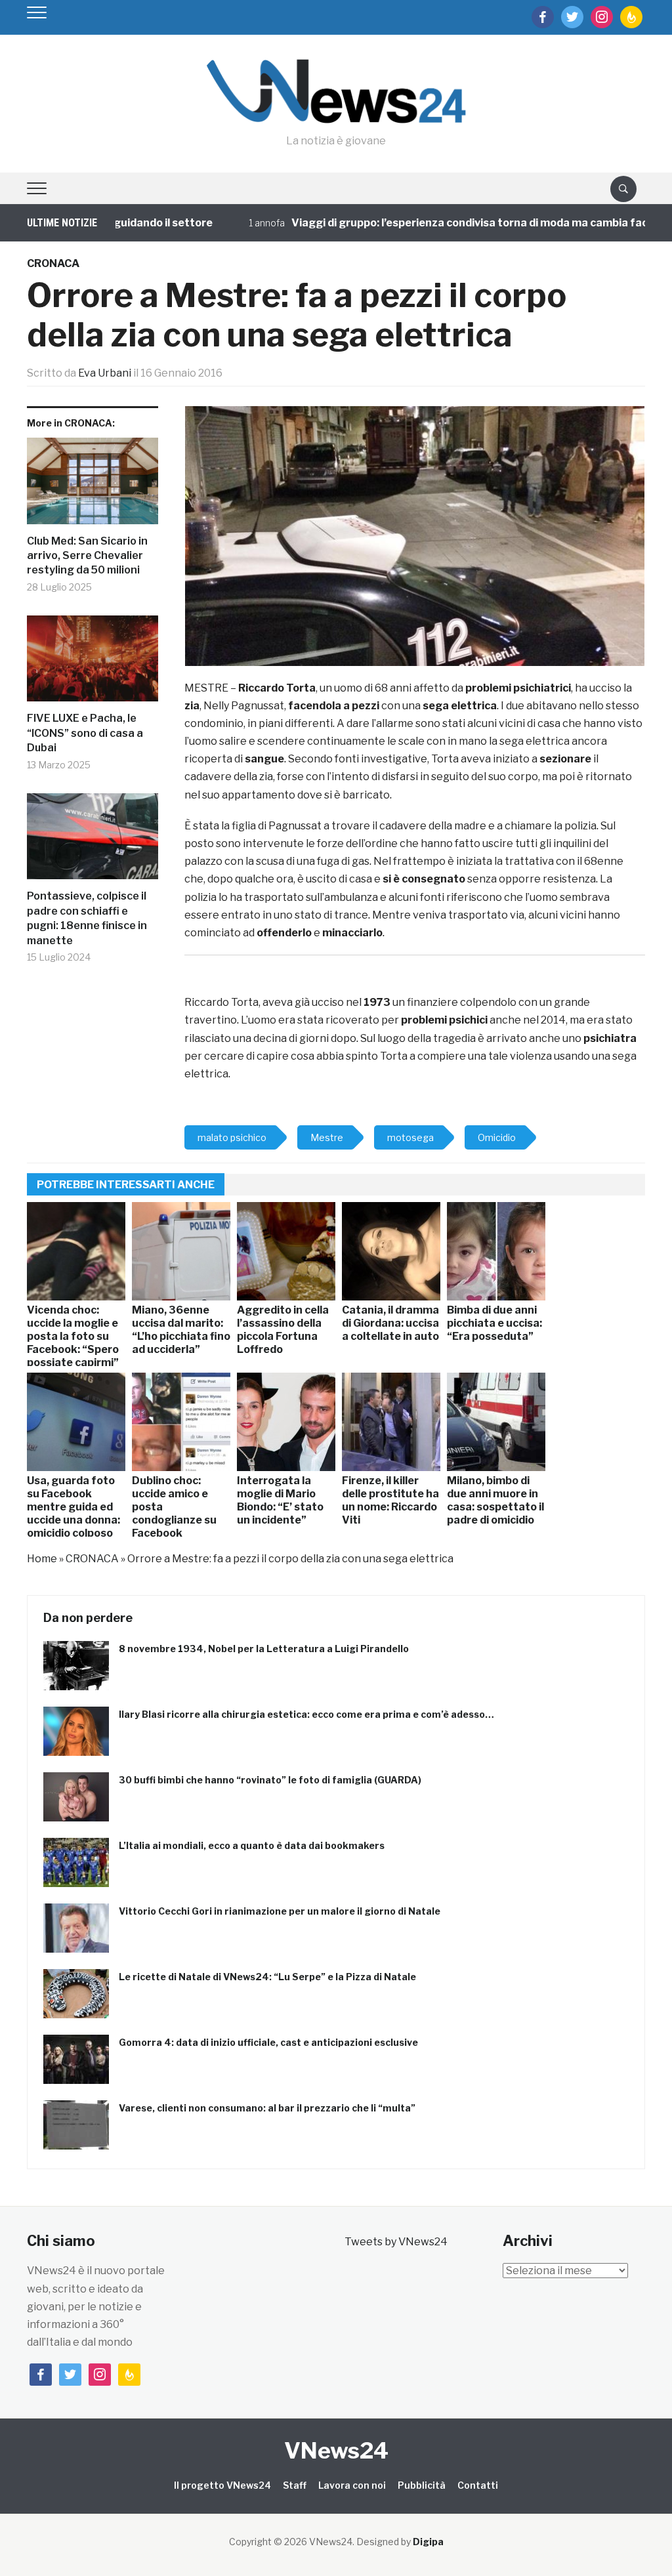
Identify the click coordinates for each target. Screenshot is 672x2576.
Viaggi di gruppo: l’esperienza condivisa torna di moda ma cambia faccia (434, 223)
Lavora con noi (352, 2485)
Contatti (478, 2485)
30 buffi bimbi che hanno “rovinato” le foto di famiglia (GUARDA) (270, 1780)
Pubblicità (422, 2485)
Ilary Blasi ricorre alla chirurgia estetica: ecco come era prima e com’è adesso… (306, 1714)
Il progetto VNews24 (222, 2485)
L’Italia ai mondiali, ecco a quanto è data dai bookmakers (252, 1845)
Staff (295, 2485)
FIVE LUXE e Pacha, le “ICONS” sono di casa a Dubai (85, 733)
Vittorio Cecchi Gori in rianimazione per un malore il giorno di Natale (280, 1911)
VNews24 (336, 2450)
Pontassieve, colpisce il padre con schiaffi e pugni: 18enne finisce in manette (87, 918)
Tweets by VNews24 (396, 2242)
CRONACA (53, 263)
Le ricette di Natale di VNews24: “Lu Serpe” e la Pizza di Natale (267, 1977)
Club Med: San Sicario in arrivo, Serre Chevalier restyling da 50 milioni (87, 556)
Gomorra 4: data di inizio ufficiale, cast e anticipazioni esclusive (268, 2042)
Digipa (428, 2542)
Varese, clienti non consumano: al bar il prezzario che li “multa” (267, 2108)
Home (42, 1559)
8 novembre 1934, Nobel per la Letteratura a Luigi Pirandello (264, 1649)
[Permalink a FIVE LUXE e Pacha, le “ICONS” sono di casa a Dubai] (93, 664)
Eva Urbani (105, 373)
